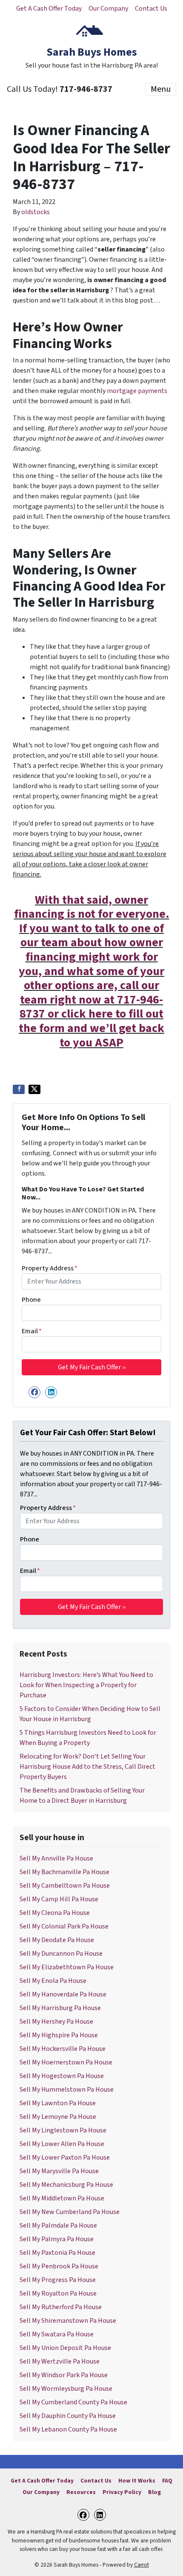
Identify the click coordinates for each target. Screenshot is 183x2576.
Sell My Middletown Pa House (62, 2198)
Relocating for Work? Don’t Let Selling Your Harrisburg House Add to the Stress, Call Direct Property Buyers (87, 1767)
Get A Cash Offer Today (49, 8)
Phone (31, 1300)
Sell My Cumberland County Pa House (73, 2402)
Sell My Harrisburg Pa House (60, 2008)
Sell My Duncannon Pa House (61, 1954)
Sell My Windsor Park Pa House (64, 2375)
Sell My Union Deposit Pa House (65, 2348)
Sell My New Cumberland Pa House (70, 2212)
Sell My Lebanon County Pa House (68, 2429)
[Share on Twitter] (34, 1089)
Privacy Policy (122, 2492)
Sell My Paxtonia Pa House (57, 2253)
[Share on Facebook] (19, 1089)
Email (32, 1331)
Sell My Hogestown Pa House (62, 2076)
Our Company (108, 8)
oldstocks (36, 212)
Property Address (50, 1268)
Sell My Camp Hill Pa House (59, 1899)
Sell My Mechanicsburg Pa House (66, 2185)
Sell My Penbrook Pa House (59, 2266)
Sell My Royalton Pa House (58, 2293)
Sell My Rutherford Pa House (61, 2307)
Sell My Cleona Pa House (55, 1913)
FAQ (167, 2481)
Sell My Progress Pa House (58, 2280)
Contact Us (151, 8)
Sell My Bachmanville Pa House (64, 1872)
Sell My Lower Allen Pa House (62, 2144)
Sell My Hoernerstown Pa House (66, 2062)
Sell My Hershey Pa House (56, 2022)
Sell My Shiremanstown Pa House (68, 2321)
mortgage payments (137, 391)
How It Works (137, 2481)
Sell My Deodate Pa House (57, 1940)
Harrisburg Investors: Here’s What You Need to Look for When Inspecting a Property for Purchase (86, 1685)
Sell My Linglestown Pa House (63, 2130)
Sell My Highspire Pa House (59, 2035)
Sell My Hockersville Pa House (63, 2049)
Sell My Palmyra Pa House (57, 2239)
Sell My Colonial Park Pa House (64, 1926)
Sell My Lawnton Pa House (58, 2103)
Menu (161, 89)
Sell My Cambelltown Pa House (65, 1886)
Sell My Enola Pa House (53, 1981)
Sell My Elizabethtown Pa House (67, 1967)
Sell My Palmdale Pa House (58, 2225)
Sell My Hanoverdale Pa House (63, 1994)
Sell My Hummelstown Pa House (67, 2090)
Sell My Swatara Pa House (57, 2334)
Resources (81, 2492)
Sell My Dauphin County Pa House (68, 2416)
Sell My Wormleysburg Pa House (66, 2389)
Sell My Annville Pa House (56, 1858)
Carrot (142, 2565)
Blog (154, 2492)
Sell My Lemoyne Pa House (58, 2117)
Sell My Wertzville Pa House (60, 2361)
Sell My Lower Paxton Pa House (65, 2158)
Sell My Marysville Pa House (59, 2171)
